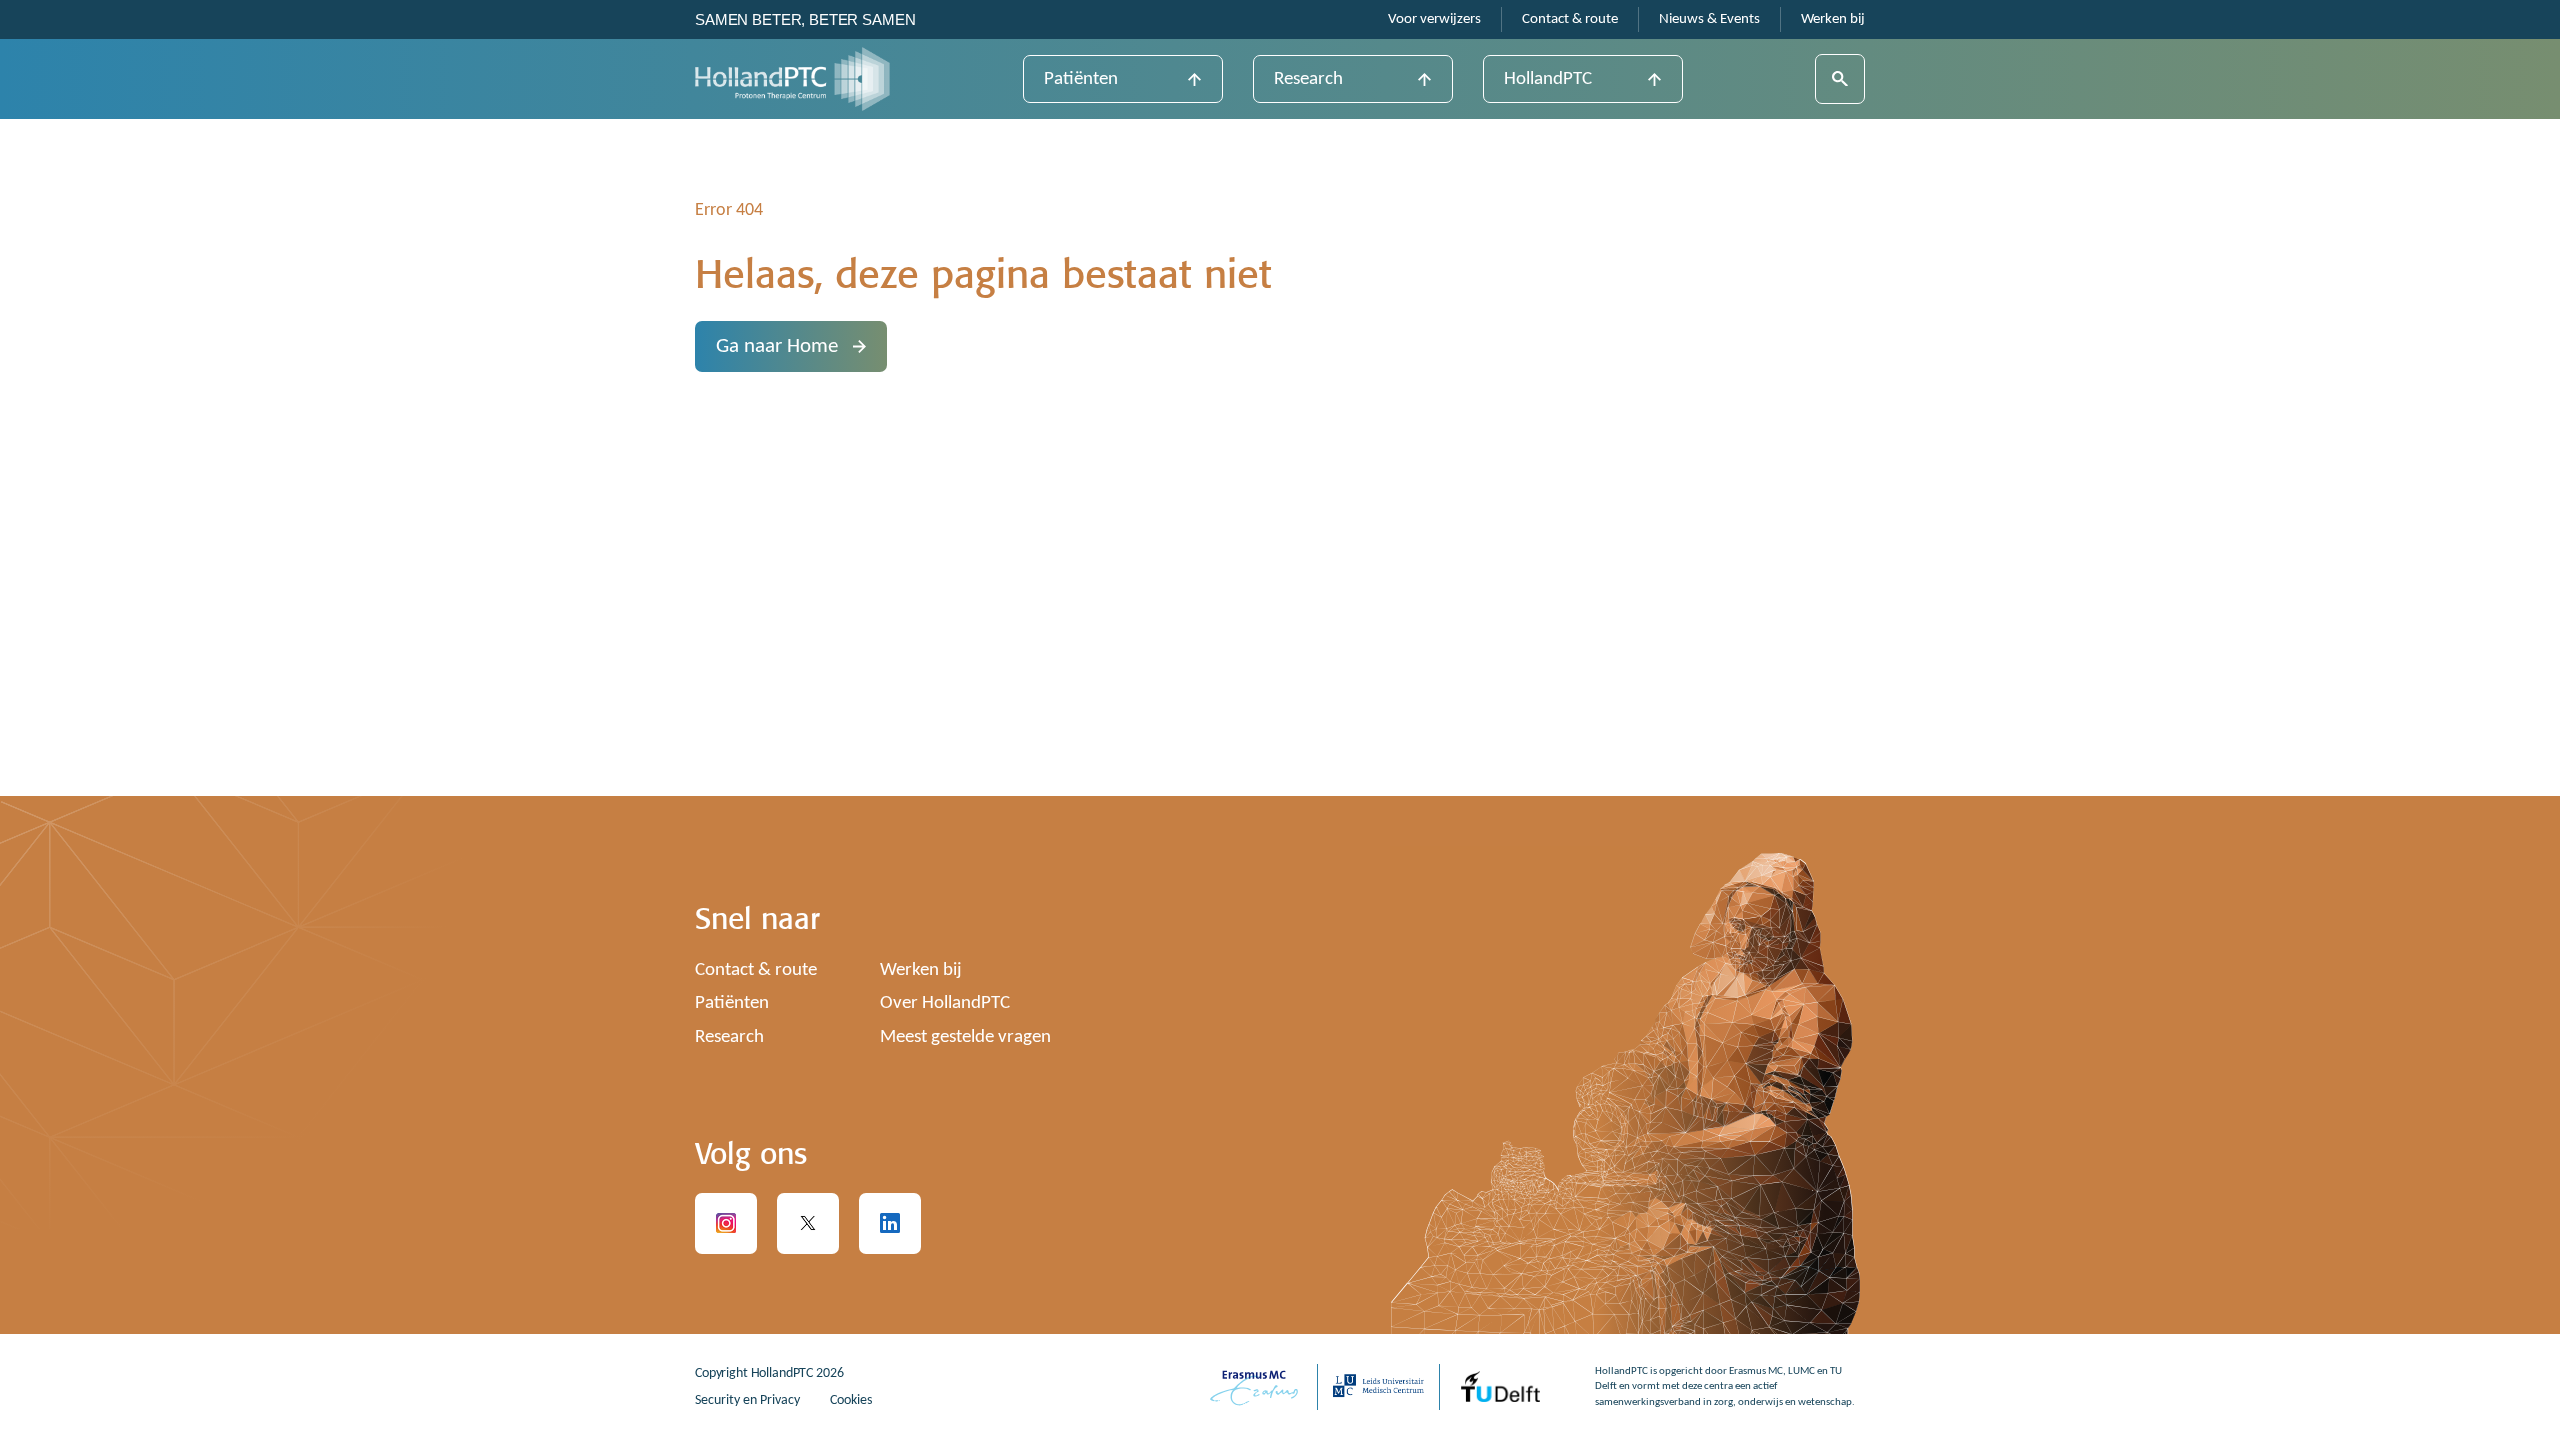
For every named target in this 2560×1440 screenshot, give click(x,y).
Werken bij (1833, 19)
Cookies (851, 1400)
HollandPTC (1548, 79)
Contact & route (1570, 19)
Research (1308, 79)
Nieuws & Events (1709, 19)
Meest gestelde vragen (965, 1037)
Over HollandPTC (945, 1003)
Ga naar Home (777, 346)
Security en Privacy (747, 1400)
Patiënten (1081, 79)
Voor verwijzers (1434, 19)
